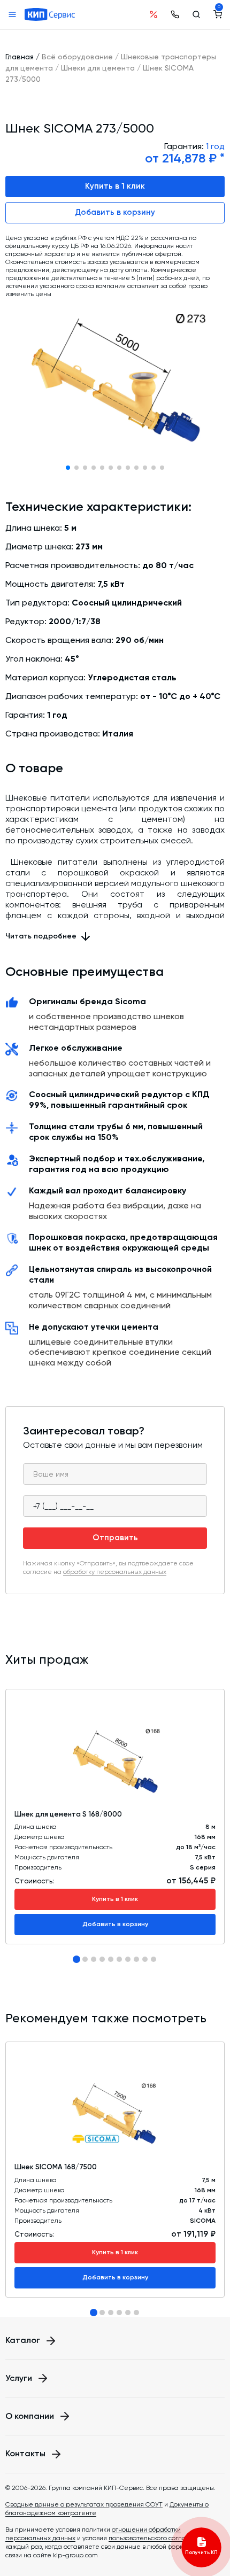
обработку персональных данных (115, 1572)
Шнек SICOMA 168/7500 (56, 2167)
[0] (218, 14)
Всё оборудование (77, 57)
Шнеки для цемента (98, 68)
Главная (20, 57)
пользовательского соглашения (158, 2538)
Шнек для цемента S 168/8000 (68, 1814)
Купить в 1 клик (115, 186)
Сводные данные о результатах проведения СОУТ (84, 2504)
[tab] (76, 1959)
